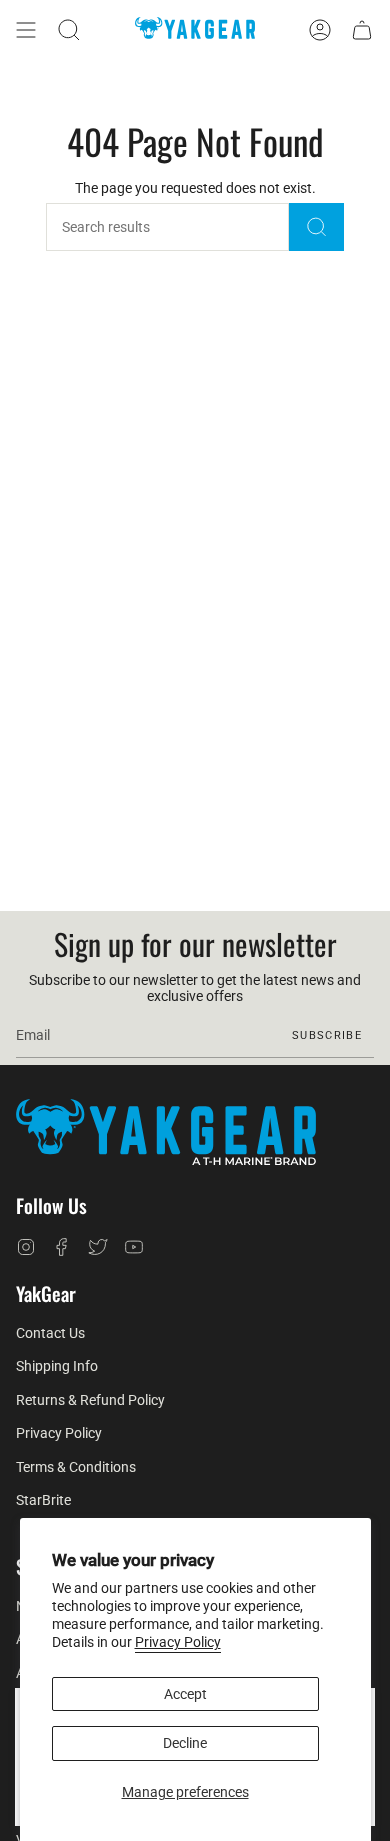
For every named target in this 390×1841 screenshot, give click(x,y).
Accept (185, 1694)
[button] (69, 30)
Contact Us (50, 1333)
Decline (185, 1743)
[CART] (362, 30)
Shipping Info (57, 1366)
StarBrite (43, 1500)
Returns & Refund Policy (90, 1400)
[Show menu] (26, 30)
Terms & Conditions (76, 1467)
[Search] (316, 227)
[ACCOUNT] (320, 30)
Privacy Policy (178, 1642)
